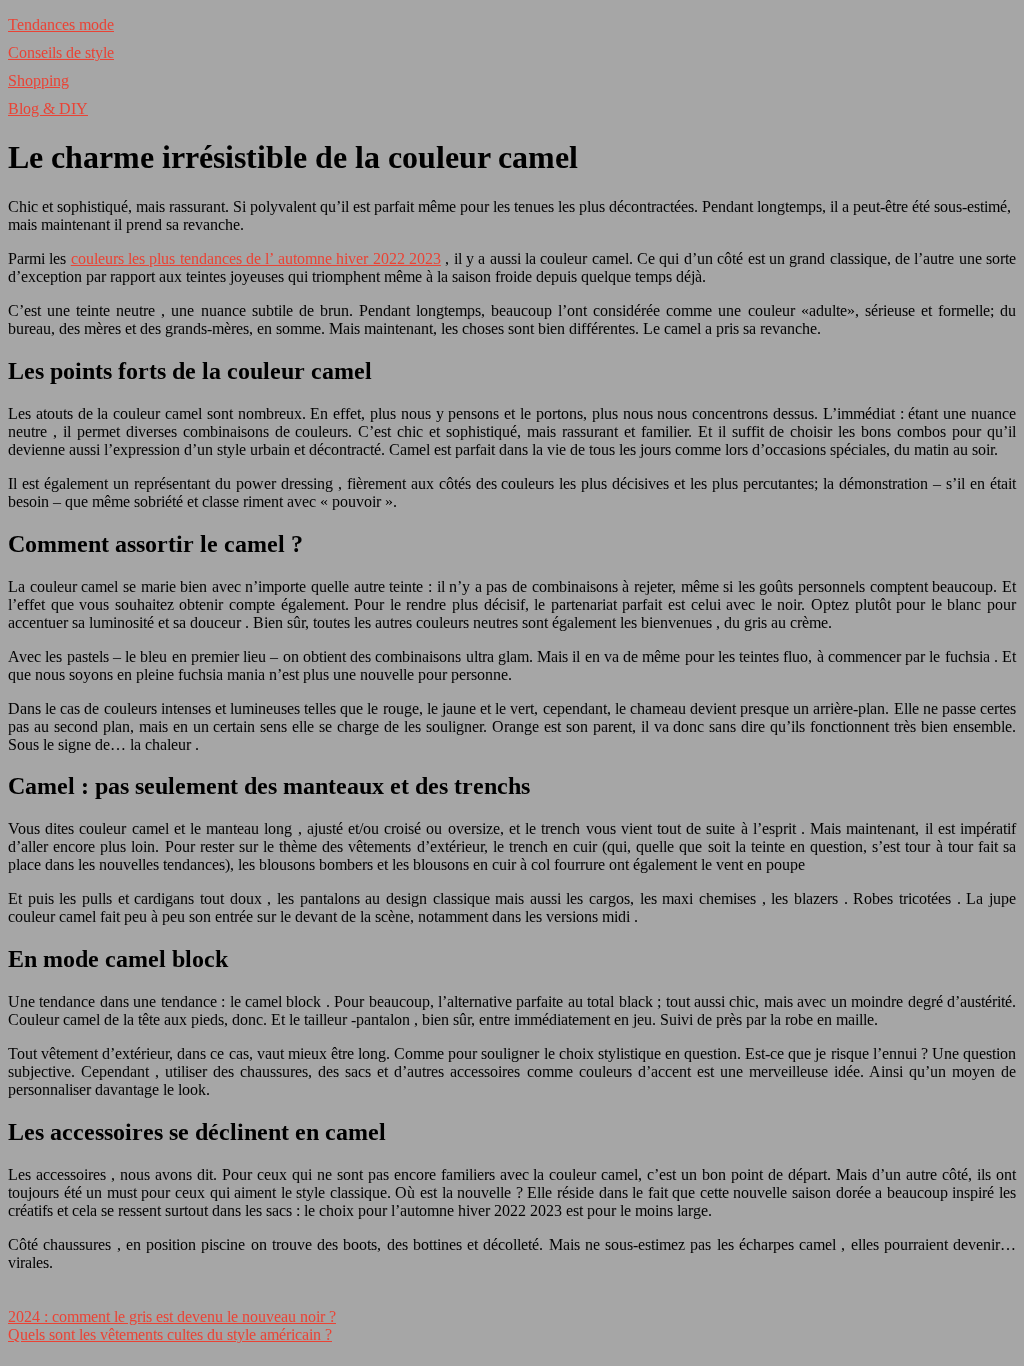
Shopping (38, 80)
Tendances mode (61, 24)
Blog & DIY (48, 108)
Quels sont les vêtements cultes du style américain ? (170, 1334)
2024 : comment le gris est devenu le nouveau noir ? (172, 1316)
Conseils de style (61, 52)
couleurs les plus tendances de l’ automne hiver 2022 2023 (256, 258)
